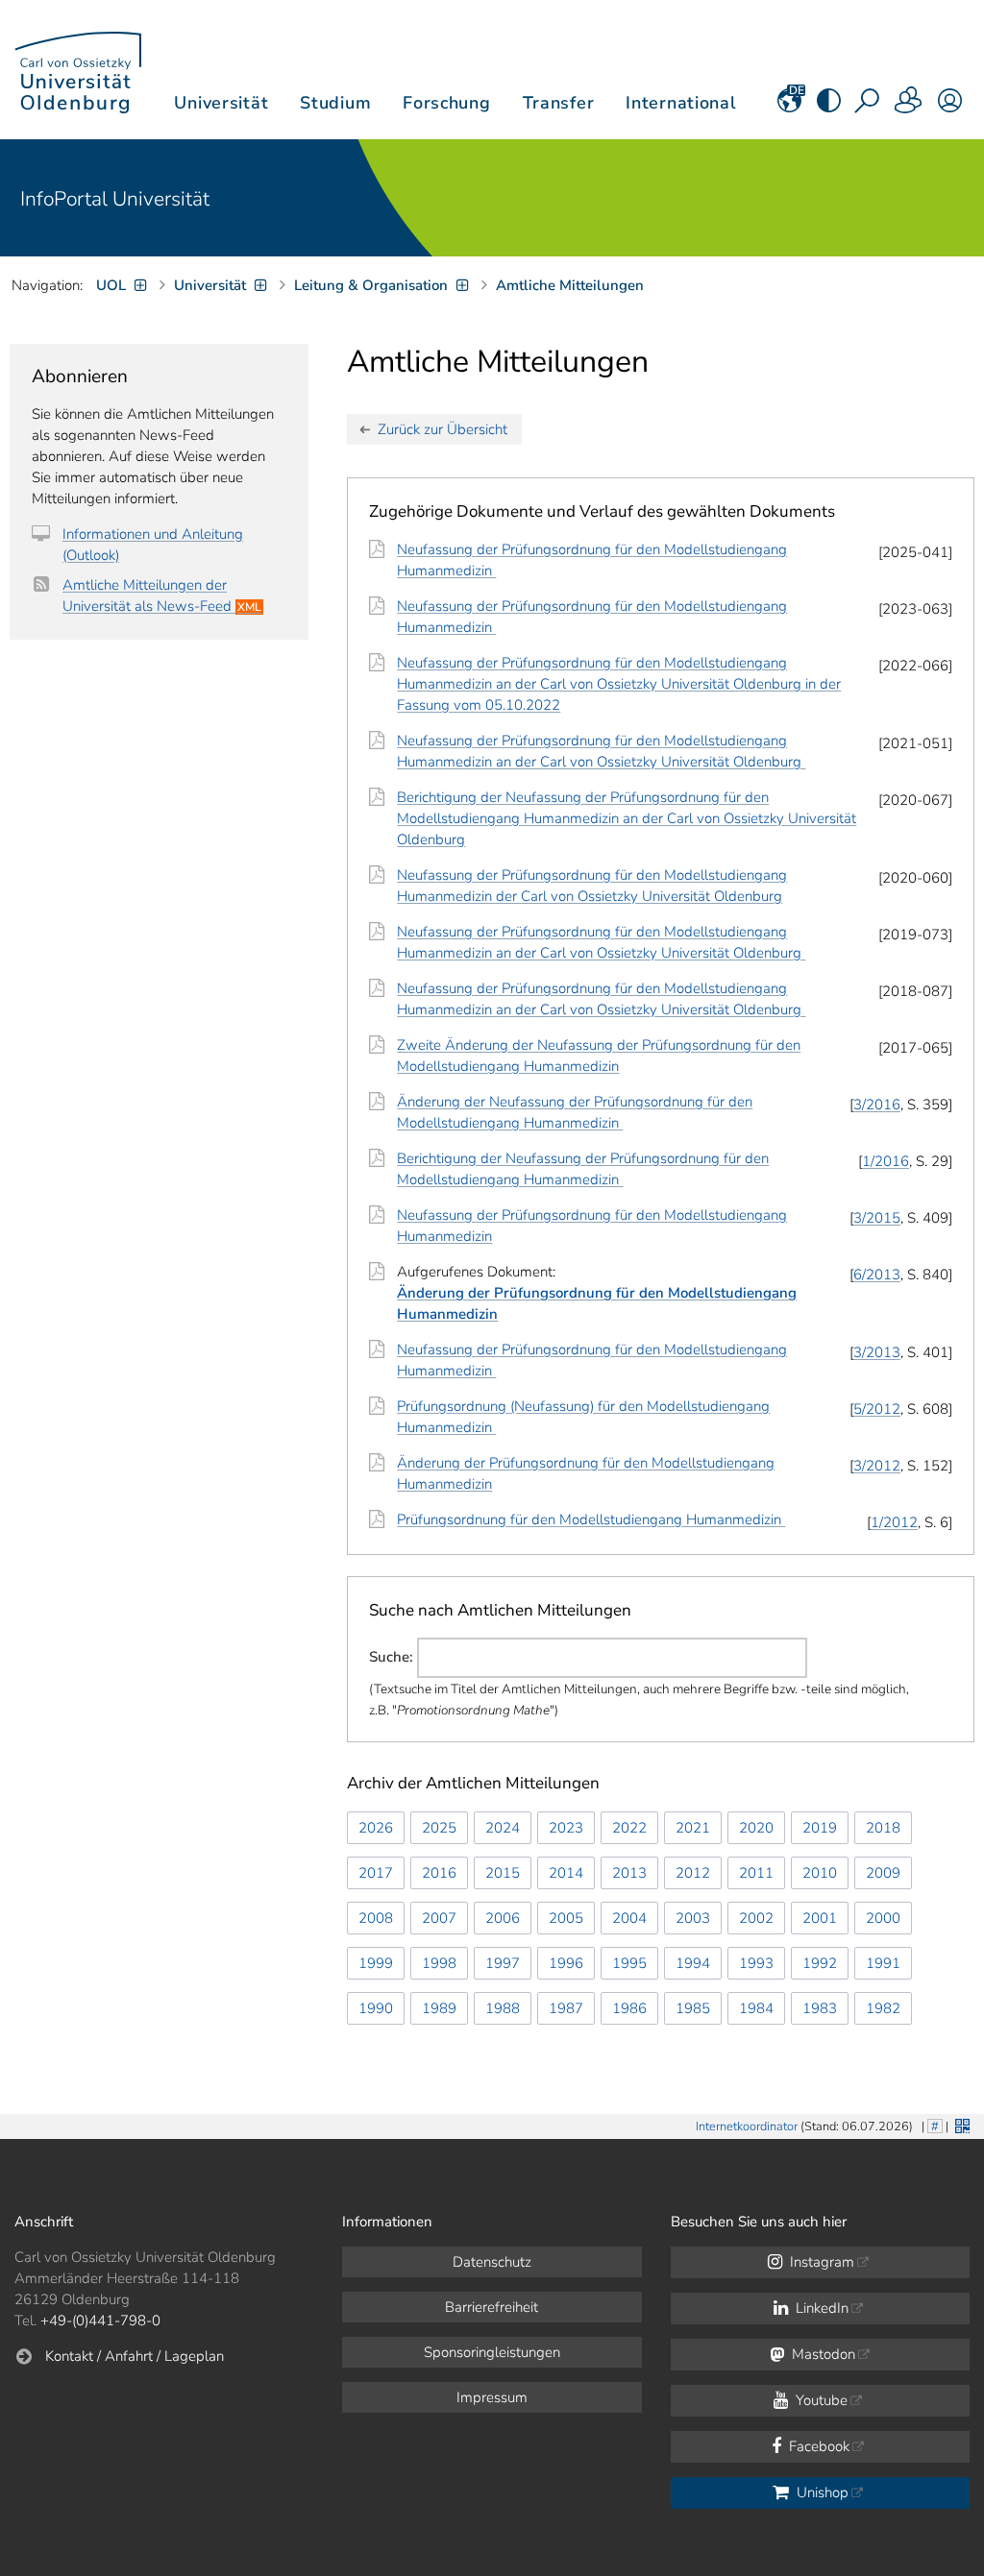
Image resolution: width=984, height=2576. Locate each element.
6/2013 (877, 1275)
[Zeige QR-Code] (960, 2124)
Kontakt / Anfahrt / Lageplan (135, 2356)
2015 (503, 1873)
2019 (820, 1828)
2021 (693, 1828)
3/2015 (877, 1218)
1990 (376, 2008)
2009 (883, 1873)
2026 (376, 1828)
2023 (566, 1828)
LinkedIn (820, 2308)
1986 (629, 2008)
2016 (439, 1873)
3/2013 (877, 1352)
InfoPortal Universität (115, 199)
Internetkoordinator (747, 2126)
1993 (756, 1963)
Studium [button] (335, 103)
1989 (439, 2008)
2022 (629, 1828)
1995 (629, 1963)
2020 (756, 1828)
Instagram (820, 2262)
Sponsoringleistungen (492, 2352)
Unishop (821, 2492)
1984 (756, 2008)
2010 (820, 1873)
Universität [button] (221, 103)
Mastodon (822, 2354)
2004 (629, 1918)
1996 (566, 1963)
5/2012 (877, 1409)
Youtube (820, 2400)
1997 (503, 1963)
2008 (376, 1918)
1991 (883, 1963)
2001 (820, 1918)
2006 (503, 1918)
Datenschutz (492, 2262)
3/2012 (877, 1466)
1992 (820, 1963)
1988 (503, 2008)
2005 (566, 1918)
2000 (883, 1918)
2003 (693, 1918)
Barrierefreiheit (492, 2307)
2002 (756, 1918)
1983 (820, 2008)
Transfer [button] (559, 103)
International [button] (681, 103)
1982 (883, 2008)
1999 (376, 1963)
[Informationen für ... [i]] (909, 107)
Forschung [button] (446, 103)
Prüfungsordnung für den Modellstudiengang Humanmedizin (591, 1519)
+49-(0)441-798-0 (100, 2321)
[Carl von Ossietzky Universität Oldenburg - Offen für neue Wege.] (78, 70)
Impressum (492, 2397)
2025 (439, 1828)
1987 (566, 2008)
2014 (566, 1873)
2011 (756, 1873)
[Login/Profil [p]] (950, 107)
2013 (629, 1873)
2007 (439, 1918)
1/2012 (894, 1522)
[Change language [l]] (789, 107)
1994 (693, 1963)
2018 (883, 1828)
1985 (693, 2008)
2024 (503, 1828)
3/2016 (877, 1105)
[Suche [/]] (869, 107)
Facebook (817, 2446)
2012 (693, 1873)
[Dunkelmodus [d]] (829, 107)
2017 (376, 1873)
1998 (439, 1963)
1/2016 (886, 1161)
